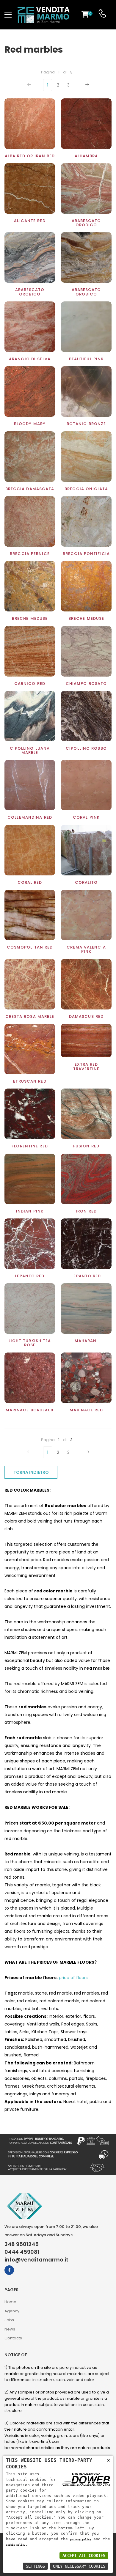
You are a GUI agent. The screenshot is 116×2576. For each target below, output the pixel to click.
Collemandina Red (30, 817)
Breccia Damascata (30, 489)
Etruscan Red (30, 1081)
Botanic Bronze (86, 424)
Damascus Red (86, 1016)
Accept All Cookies (84, 2555)
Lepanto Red (30, 1276)
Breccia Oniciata (86, 489)
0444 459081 (22, 2252)
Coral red (30, 882)
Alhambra (86, 156)
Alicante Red (30, 221)
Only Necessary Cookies (79, 2566)
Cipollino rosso (86, 748)
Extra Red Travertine (86, 1066)
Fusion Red (86, 1146)
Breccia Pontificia (86, 554)
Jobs (9, 2320)
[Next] (86, 85)
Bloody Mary (30, 424)
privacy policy (81, 2539)
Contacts (13, 2338)
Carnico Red (30, 684)
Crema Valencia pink (86, 949)
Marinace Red (86, 1410)
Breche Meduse (30, 618)
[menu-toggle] (8, 15)
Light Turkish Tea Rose (30, 1343)
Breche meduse (86, 618)
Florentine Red (30, 1146)
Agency (12, 2311)
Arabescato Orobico (86, 223)
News (10, 2329)
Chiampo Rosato (86, 684)
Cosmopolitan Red (30, 947)
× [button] (108, 2460)
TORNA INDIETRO (31, 1472)
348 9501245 (22, 2244)
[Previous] (30, 85)
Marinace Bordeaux (30, 1410)
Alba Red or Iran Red (30, 156)
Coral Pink (86, 817)
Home (10, 2302)
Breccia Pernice (30, 554)
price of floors (73, 1978)
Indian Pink (30, 1211)
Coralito (86, 882)
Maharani (86, 1341)
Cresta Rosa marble (30, 1016)
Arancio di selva (30, 359)
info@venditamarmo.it (36, 2260)
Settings (35, 2566)
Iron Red (86, 1211)
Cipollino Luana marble (30, 750)
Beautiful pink (86, 359)
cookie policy (16, 2545)
